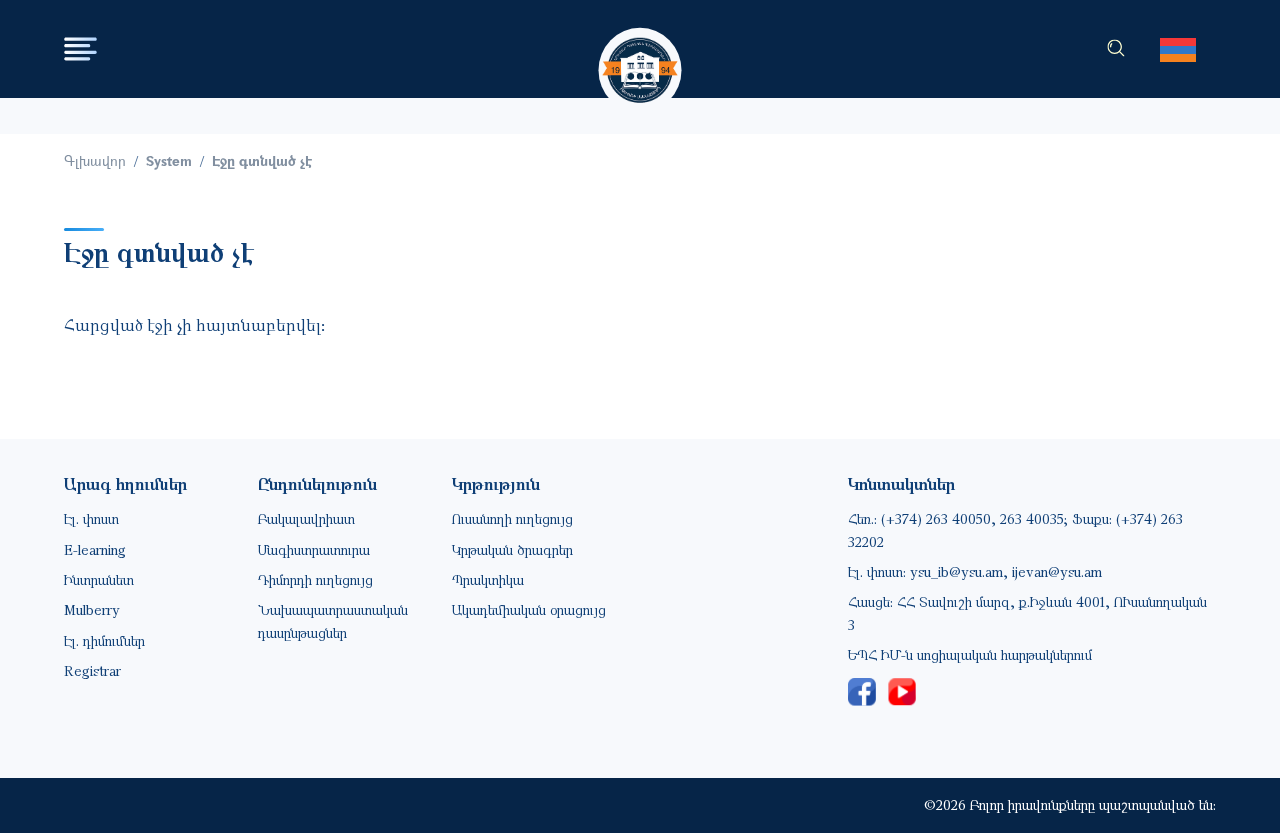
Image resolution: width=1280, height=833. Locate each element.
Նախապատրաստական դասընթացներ (333, 620)
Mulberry (92, 609)
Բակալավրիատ (306, 518)
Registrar (92, 670)
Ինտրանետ (99, 579)
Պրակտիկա (488, 579)
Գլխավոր (95, 160)
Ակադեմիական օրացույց (529, 609)
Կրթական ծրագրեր (512, 549)
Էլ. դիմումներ (104, 640)
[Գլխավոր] (640, 51)
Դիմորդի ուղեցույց (315, 579)
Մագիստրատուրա (314, 549)
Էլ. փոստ (91, 518)
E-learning (95, 549)
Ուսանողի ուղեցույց (512, 518)
